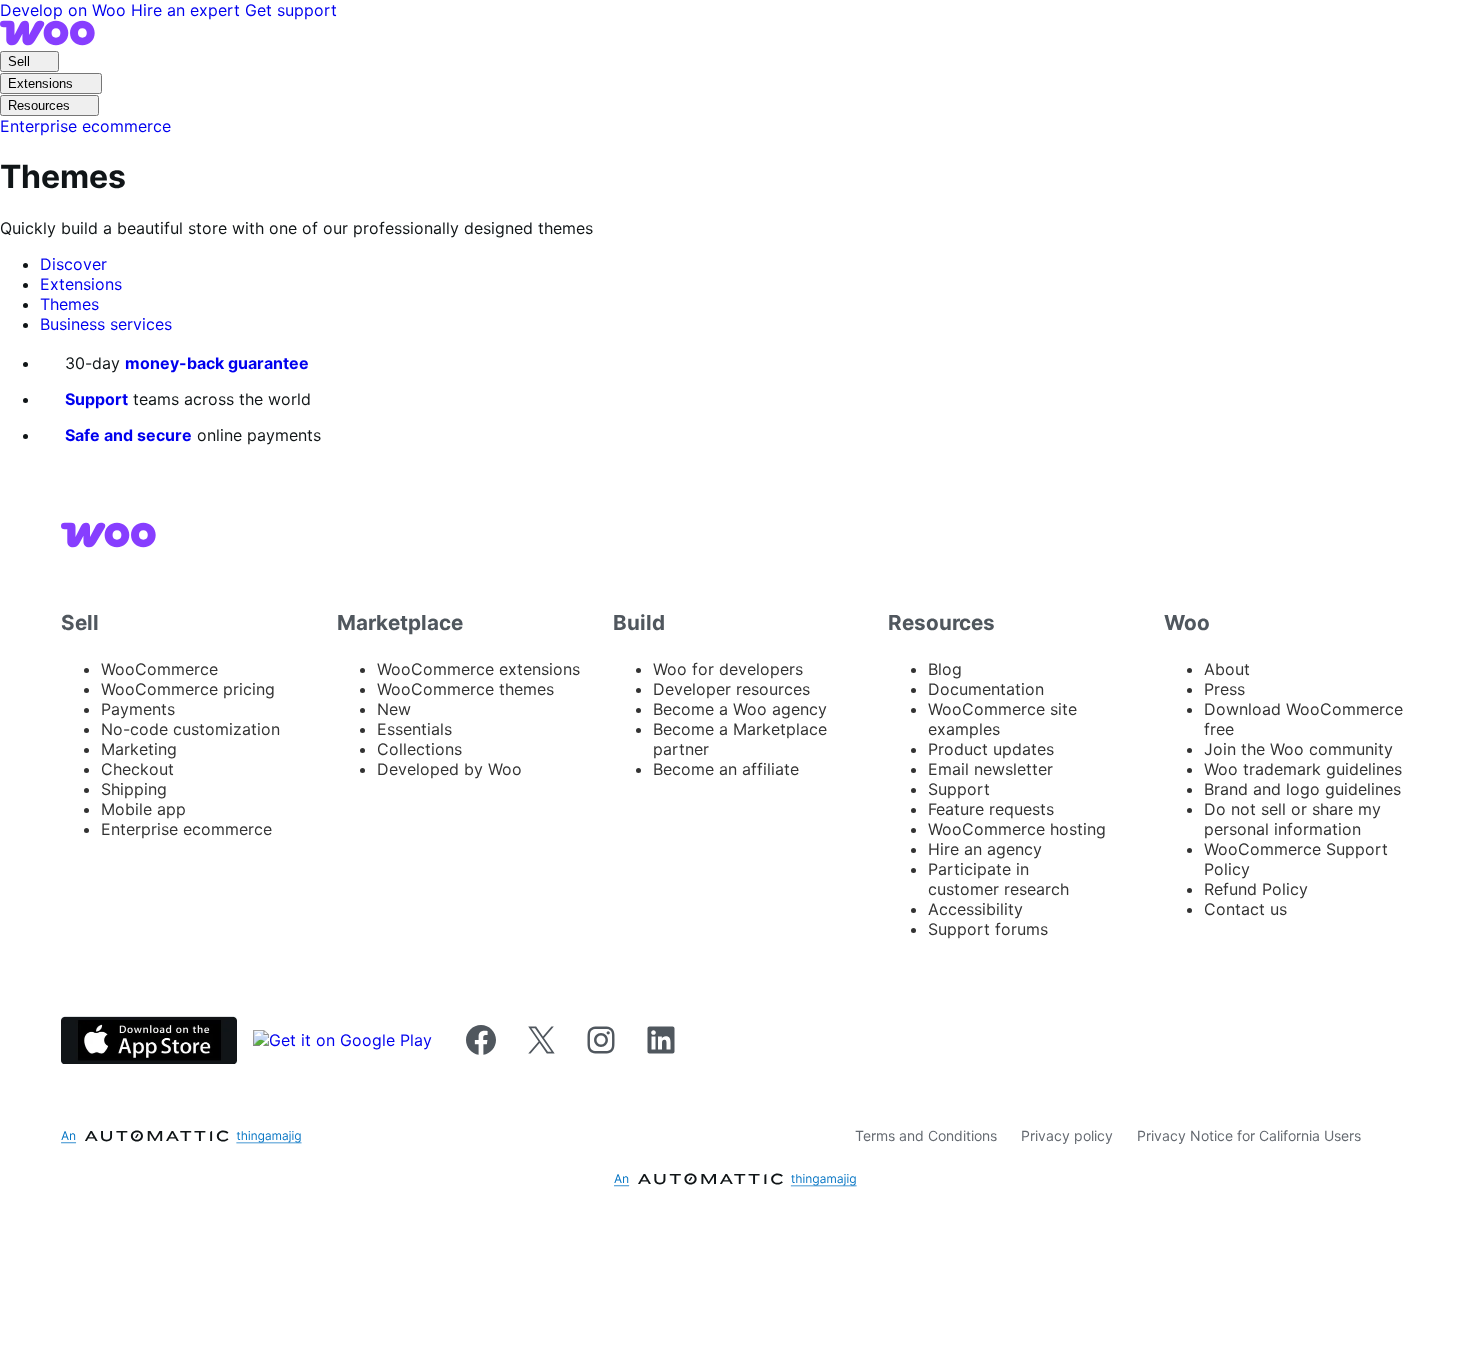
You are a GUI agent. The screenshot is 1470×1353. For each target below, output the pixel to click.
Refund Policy (1256, 889)
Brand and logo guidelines (1302, 789)
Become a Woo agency (740, 709)
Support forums (988, 929)
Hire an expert (188, 10)
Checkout (137, 769)
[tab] (73, 264)
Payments (138, 709)
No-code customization (190, 729)
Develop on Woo (65, 10)
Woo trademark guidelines (1303, 769)
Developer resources (731, 689)
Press (1224, 689)
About (1227, 669)
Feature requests (991, 809)
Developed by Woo (449, 769)
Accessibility (975, 909)
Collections (419, 749)
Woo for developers (728, 669)
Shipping (134, 789)
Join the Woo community (1298, 749)
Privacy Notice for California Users (1249, 1135)
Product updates (991, 749)
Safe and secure (128, 435)
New (394, 709)
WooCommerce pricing (188, 689)
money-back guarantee (217, 363)
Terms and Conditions (926, 1135)
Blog (945, 669)
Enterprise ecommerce (186, 829)
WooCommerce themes (465, 689)
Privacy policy (1067, 1135)
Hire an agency (985, 849)
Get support (291, 10)
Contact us (1245, 909)
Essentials (414, 729)
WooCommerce (159, 669)
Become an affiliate (726, 769)
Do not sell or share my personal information (1292, 819)
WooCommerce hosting (1017, 829)
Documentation (986, 689)
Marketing (139, 749)
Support (96, 399)
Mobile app (143, 809)
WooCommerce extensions (478, 669)
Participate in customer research (998, 879)
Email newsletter (990, 769)
